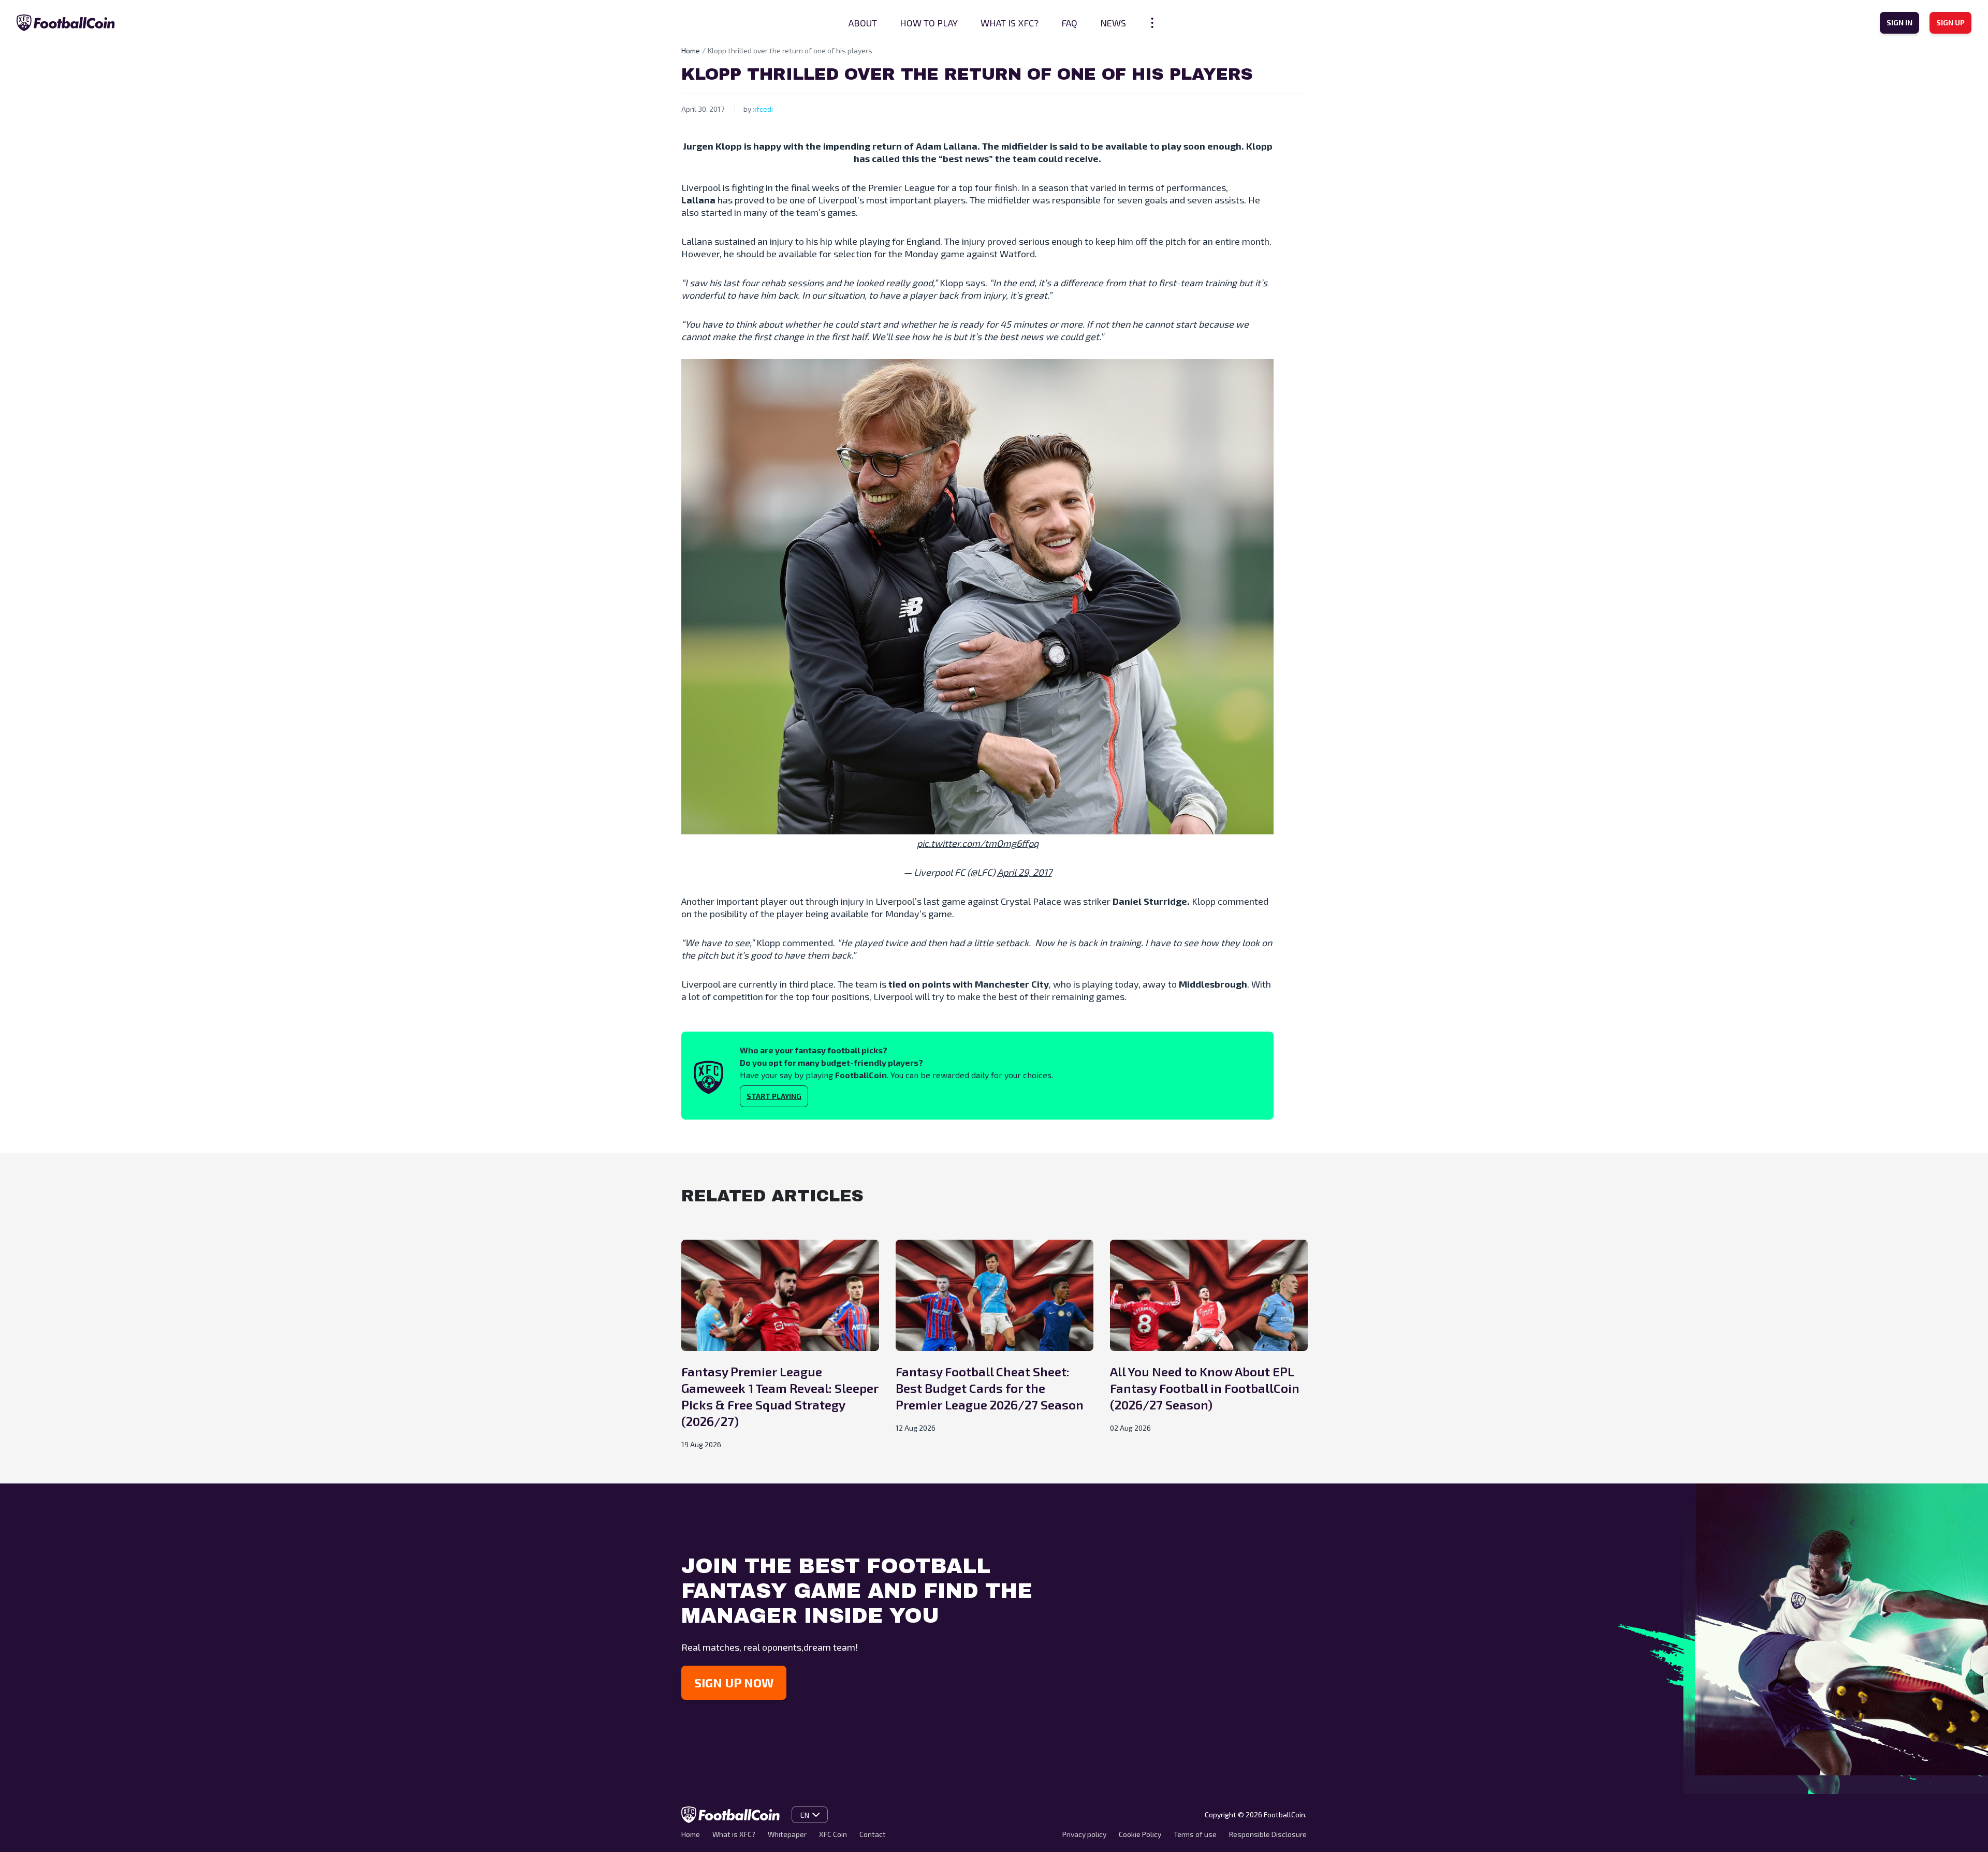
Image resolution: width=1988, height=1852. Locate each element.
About (863, 23)
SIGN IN (1899, 23)
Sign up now (734, 1682)
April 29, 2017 (1025, 872)
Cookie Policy (1140, 1834)
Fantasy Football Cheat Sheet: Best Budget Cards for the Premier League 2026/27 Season (990, 1388)
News (1113, 23)
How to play (929, 23)
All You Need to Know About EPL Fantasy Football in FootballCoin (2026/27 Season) (1205, 1388)
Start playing (774, 1096)
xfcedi (763, 109)
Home (691, 50)
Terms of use (1195, 1834)
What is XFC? (1010, 23)
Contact (873, 1834)
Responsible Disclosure (1268, 1834)
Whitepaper (787, 1834)
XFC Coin (833, 1834)
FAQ (1069, 23)
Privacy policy (1084, 1834)
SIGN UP (1950, 23)
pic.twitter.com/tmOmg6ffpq (978, 843)
